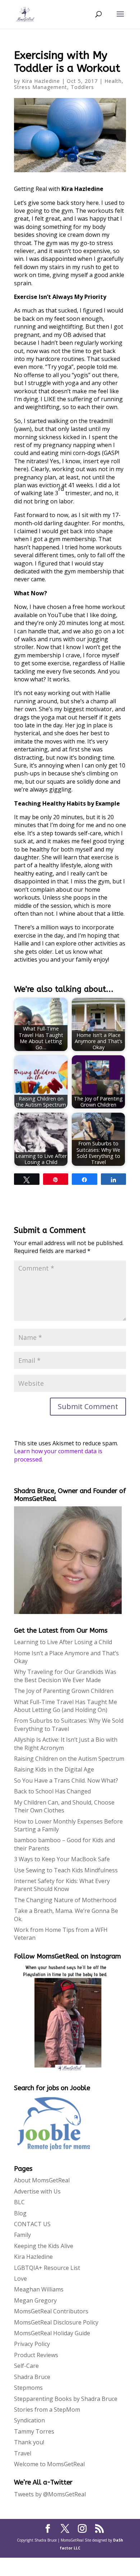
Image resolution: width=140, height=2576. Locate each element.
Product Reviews (36, 2355)
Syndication (29, 2420)
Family (22, 2235)
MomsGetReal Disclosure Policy (56, 2322)
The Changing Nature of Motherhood (65, 1900)
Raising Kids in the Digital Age (54, 1769)
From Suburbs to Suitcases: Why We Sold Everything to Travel (69, 1725)
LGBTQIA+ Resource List (47, 2268)
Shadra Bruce (32, 2377)
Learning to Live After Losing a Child (63, 1642)
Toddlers (82, 87)
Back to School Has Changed (52, 1791)
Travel (23, 2453)
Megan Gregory (35, 2300)
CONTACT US (32, 2224)
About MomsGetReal (42, 2180)
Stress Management (41, 87)
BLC (19, 2202)
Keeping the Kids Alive (44, 2246)
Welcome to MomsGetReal (49, 2464)
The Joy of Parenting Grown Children (64, 1691)
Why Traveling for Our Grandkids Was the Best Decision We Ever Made (65, 1676)
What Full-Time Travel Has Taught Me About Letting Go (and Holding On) (66, 1706)
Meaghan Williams (39, 2289)
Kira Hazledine (41, 81)
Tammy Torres (34, 2431)
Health (113, 81)
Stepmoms (28, 2388)
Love (20, 2279)
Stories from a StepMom (47, 2410)
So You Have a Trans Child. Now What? (66, 1780)
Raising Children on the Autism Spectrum (69, 1759)
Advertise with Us (37, 2191)
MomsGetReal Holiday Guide (52, 2333)
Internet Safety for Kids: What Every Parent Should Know (62, 1885)
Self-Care (26, 2366)
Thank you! (29, 2442)
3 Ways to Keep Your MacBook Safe (62, 1859)
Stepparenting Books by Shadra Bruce (66, 2399)
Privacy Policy (32, 2344)
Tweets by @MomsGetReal (50, 2494)
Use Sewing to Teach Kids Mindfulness (66, 1870)
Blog (20, 2213)
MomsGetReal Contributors (51, 2311)
